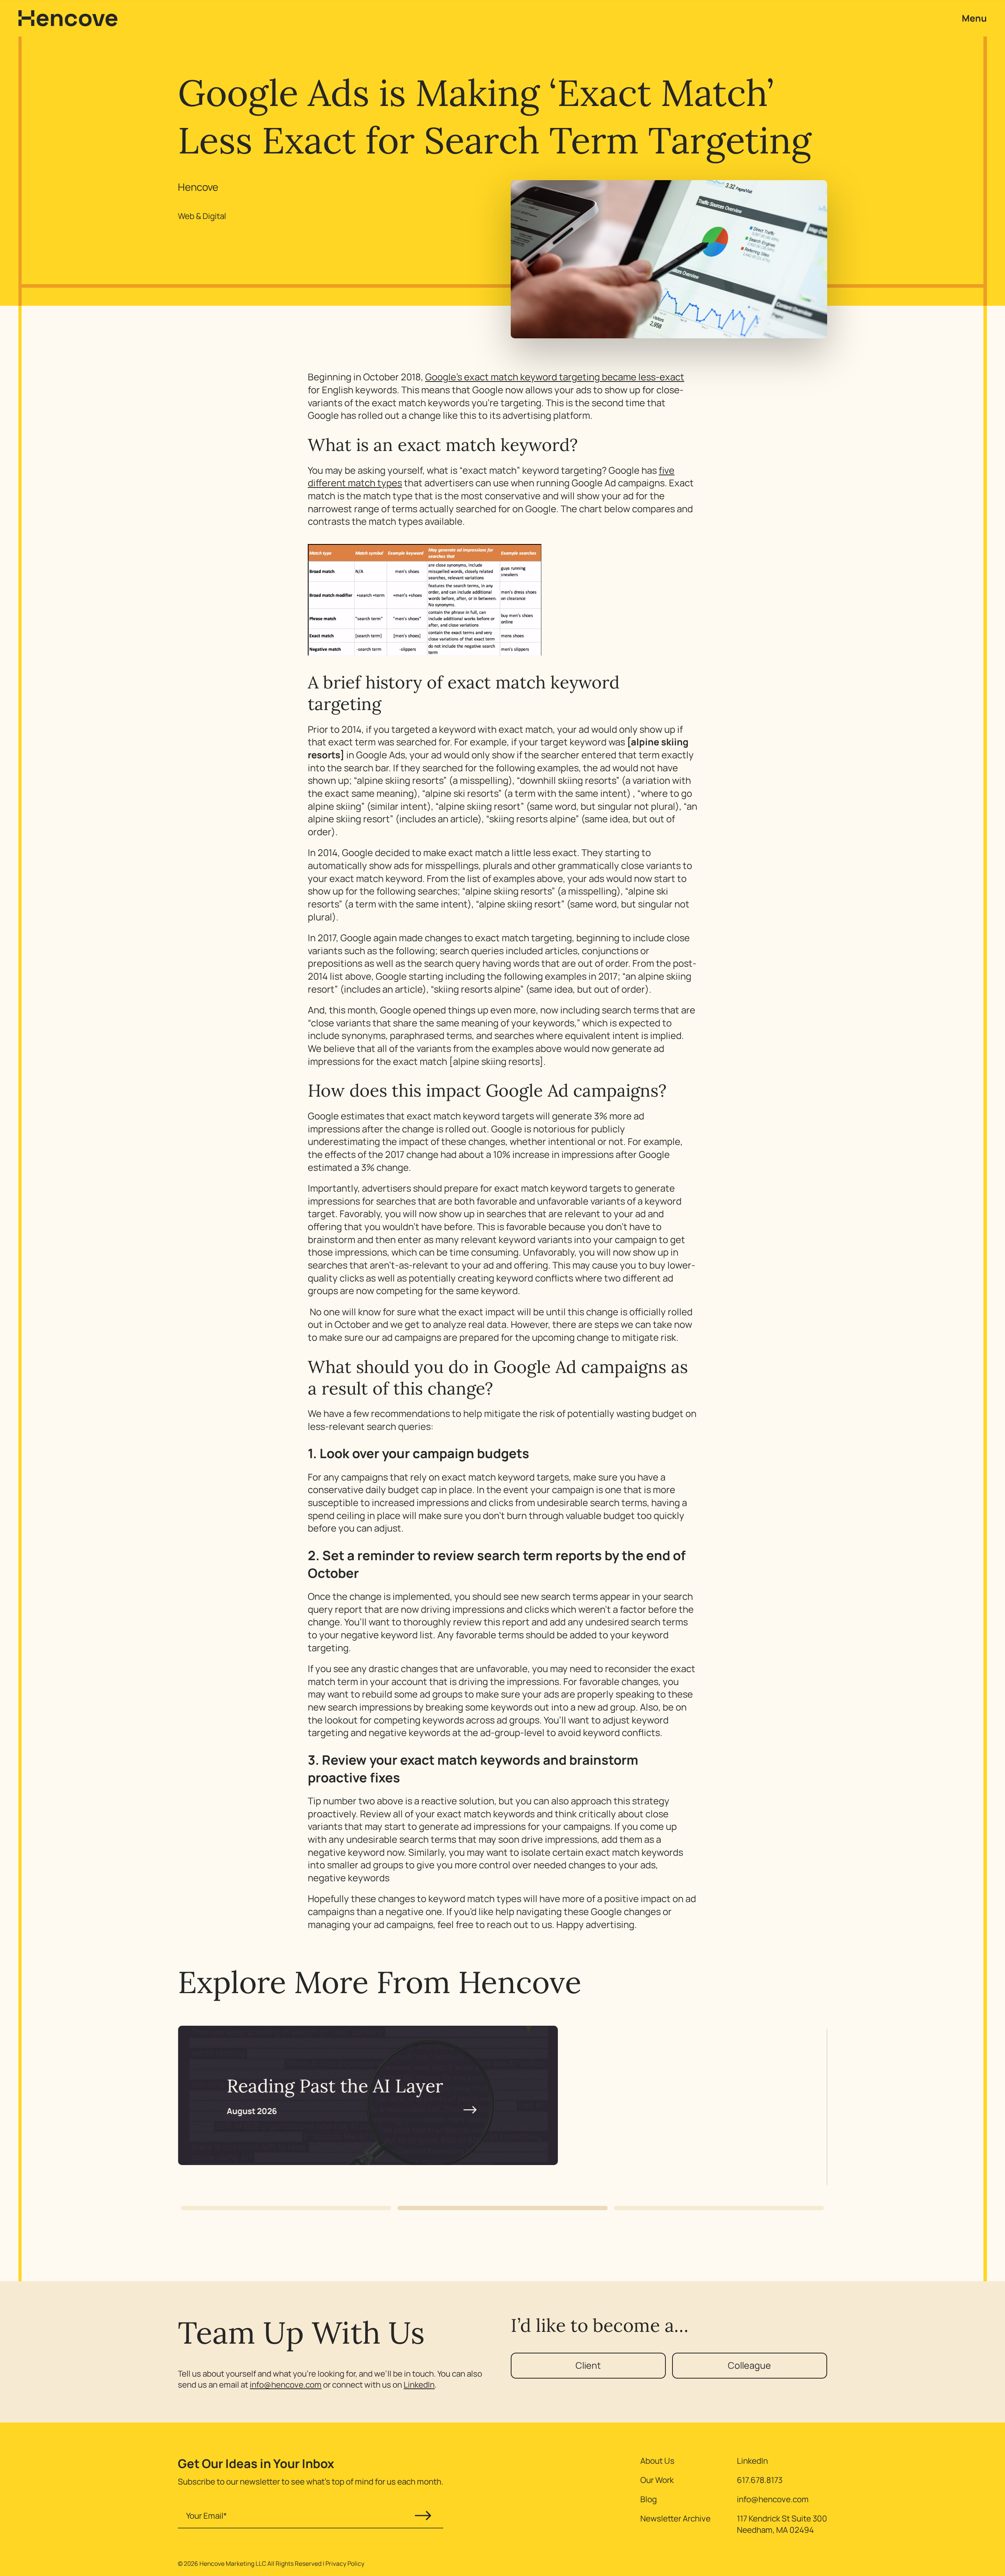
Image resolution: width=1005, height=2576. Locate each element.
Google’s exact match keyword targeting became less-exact (555, 377)
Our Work (657, 2480)
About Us (657, 2461)
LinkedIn (419, 2384)
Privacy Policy (345, 2563)
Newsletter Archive (675, 2518)
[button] (286, 2208)
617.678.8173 (760, 2480)
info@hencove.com (286, 2384)
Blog (649, 2499)
